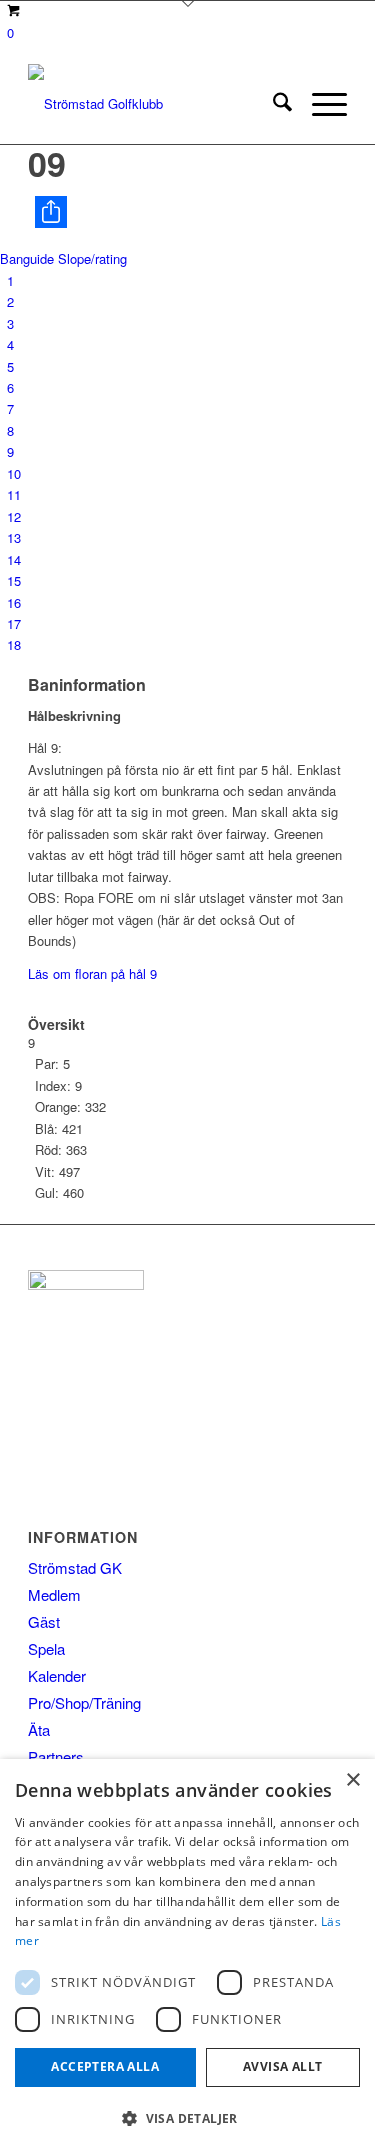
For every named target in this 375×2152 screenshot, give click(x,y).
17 (14, 623)
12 (14, 516)
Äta (39, 1729)
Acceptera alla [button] (105, 2066)
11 (14, 494)
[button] (187, 2118)
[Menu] (319, 104)
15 (14, 580)
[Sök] (272, 104)
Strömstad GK (75, 1567)
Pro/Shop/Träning (84, 1702)
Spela (46, 1648)
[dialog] (187, 1955)
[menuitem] (272, 104)
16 (14, 602)
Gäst (44, 1621)
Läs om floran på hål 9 (92, 973)
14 (14, 559)
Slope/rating (92, 258)
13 (14, 537)
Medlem (54, 1594)
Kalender (57, 1675)
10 (14, 473)
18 (14, 644)
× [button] (352, 1780)
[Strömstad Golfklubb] (155, 104)
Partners (56, 1756)
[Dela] (191, 212)
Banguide (27, 258)
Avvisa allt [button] (282, 2066)
